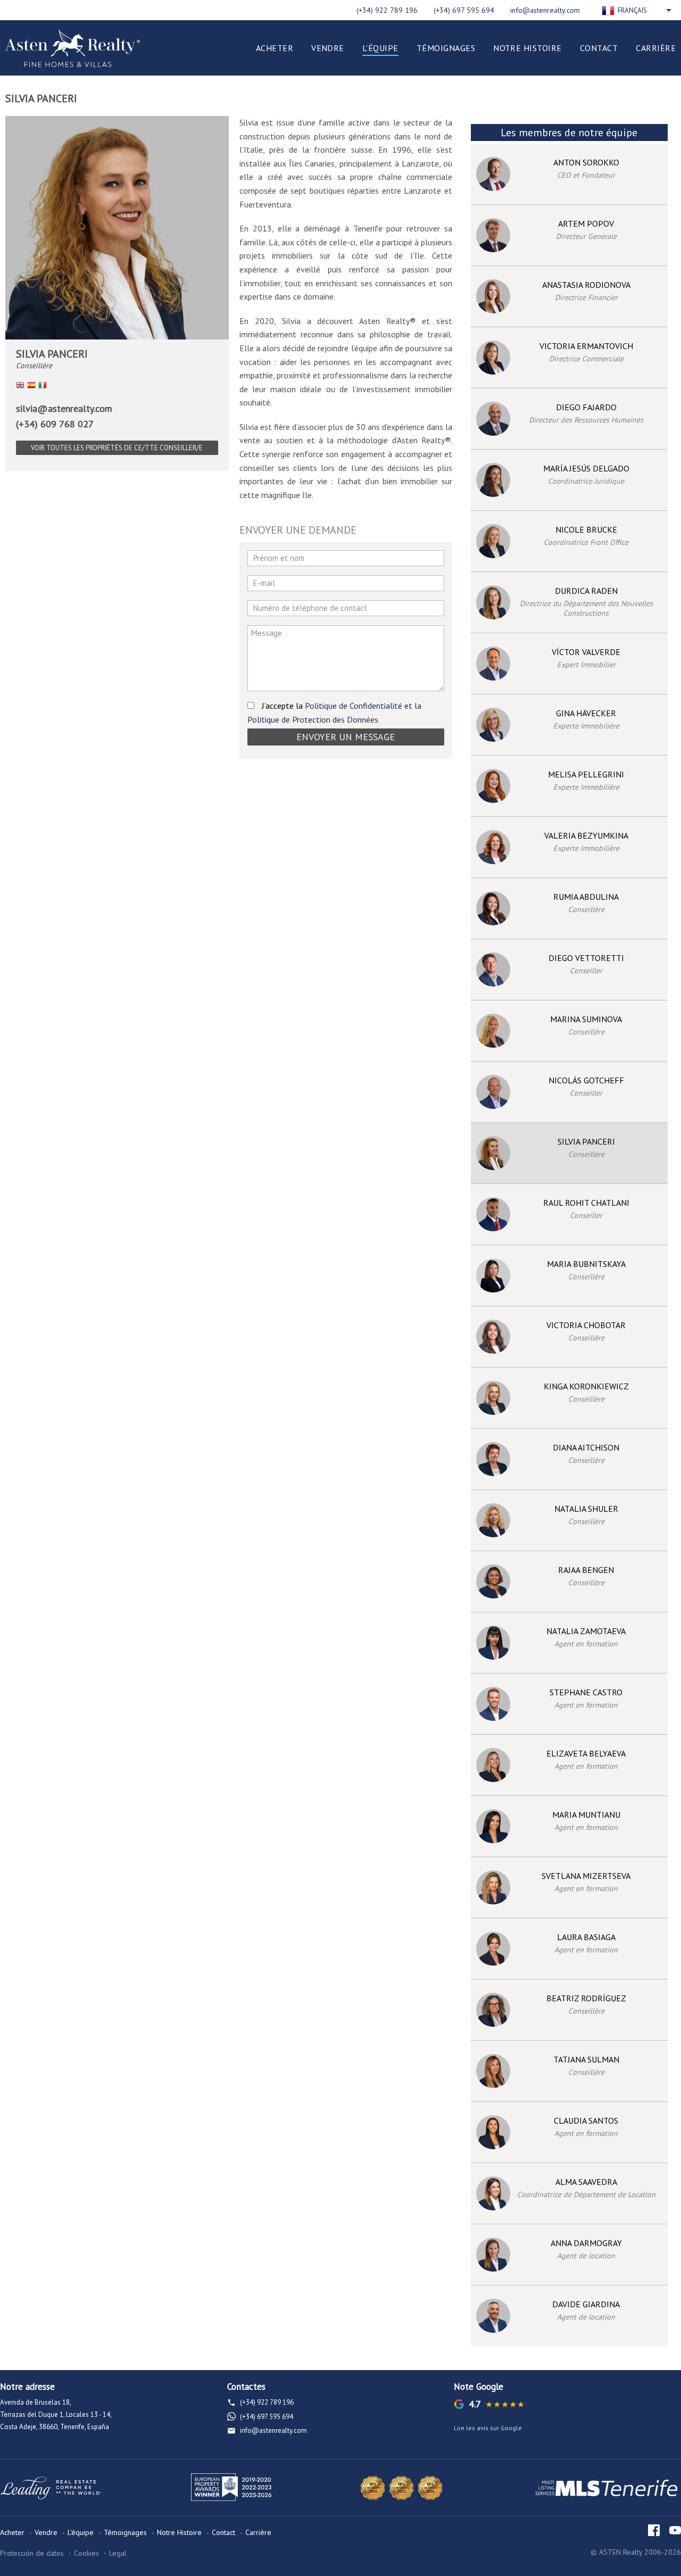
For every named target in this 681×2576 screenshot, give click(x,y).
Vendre (328, 48)
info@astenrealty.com (545, 10)
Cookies (86, 2553)
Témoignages (446, 48)
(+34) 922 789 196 (387, 10)
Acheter (275, 48)
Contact (599, 48)
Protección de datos (32, 2553)
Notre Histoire (528, 48)
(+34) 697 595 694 (464, 10)
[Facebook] (654, 2530)
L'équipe (380, 48)
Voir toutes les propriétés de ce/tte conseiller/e (117, 448)
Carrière (656, 48)
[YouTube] (675, 2530)
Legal (118, 2553)
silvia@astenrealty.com (64, 408)
